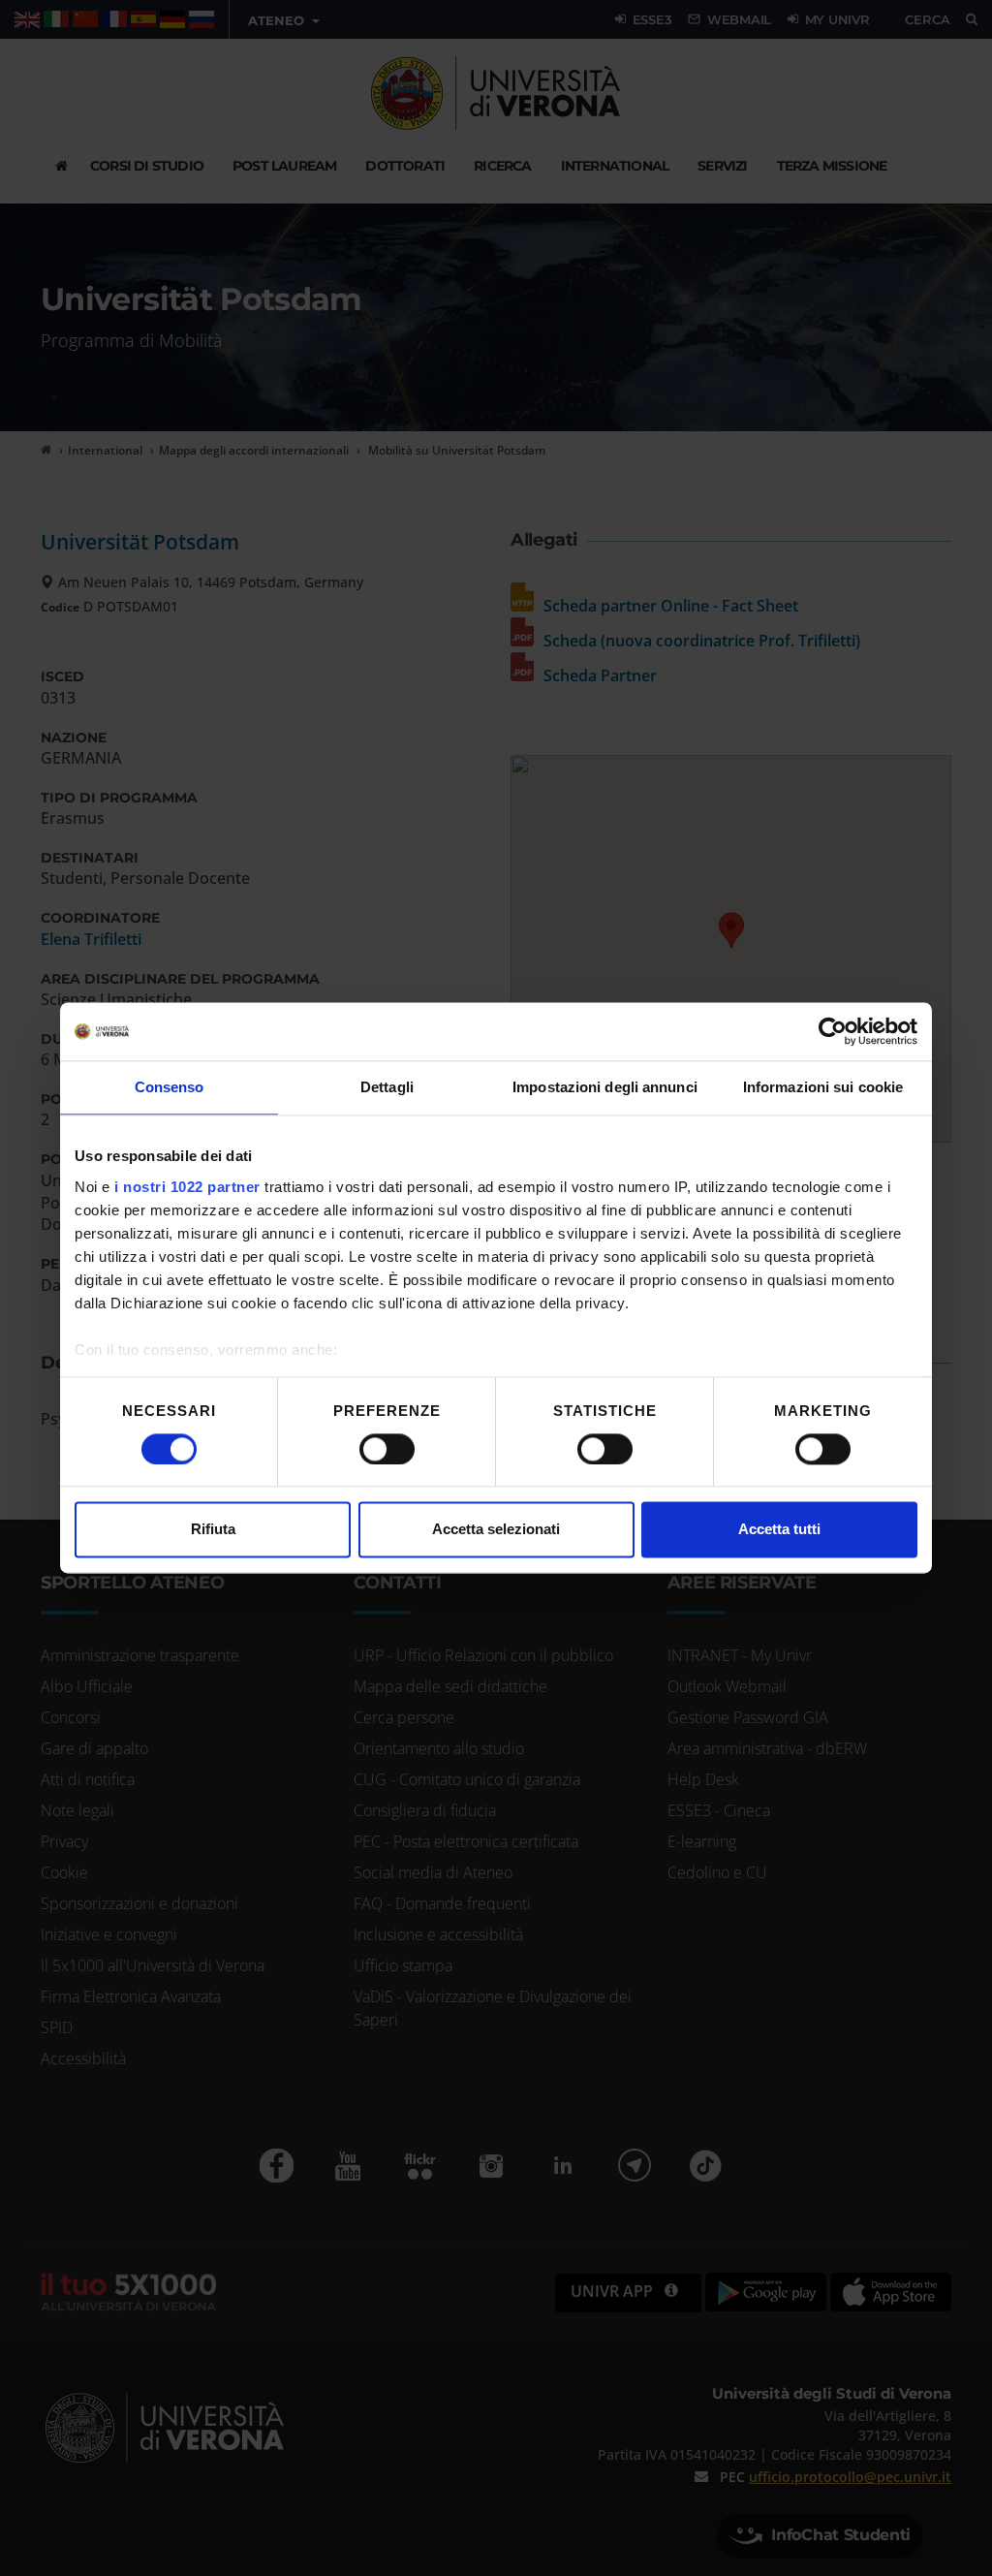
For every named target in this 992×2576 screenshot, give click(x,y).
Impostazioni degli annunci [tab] (605, 1087)
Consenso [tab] (170, 1087)
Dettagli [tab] (387, 1087)
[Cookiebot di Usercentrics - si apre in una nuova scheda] (833, 1031)
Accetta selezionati (496, 1530)
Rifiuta (213, 1530)
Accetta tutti (779, 1530)
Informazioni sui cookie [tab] (823, 1087)
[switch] (387, 1449)
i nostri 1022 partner (187, 1187)
